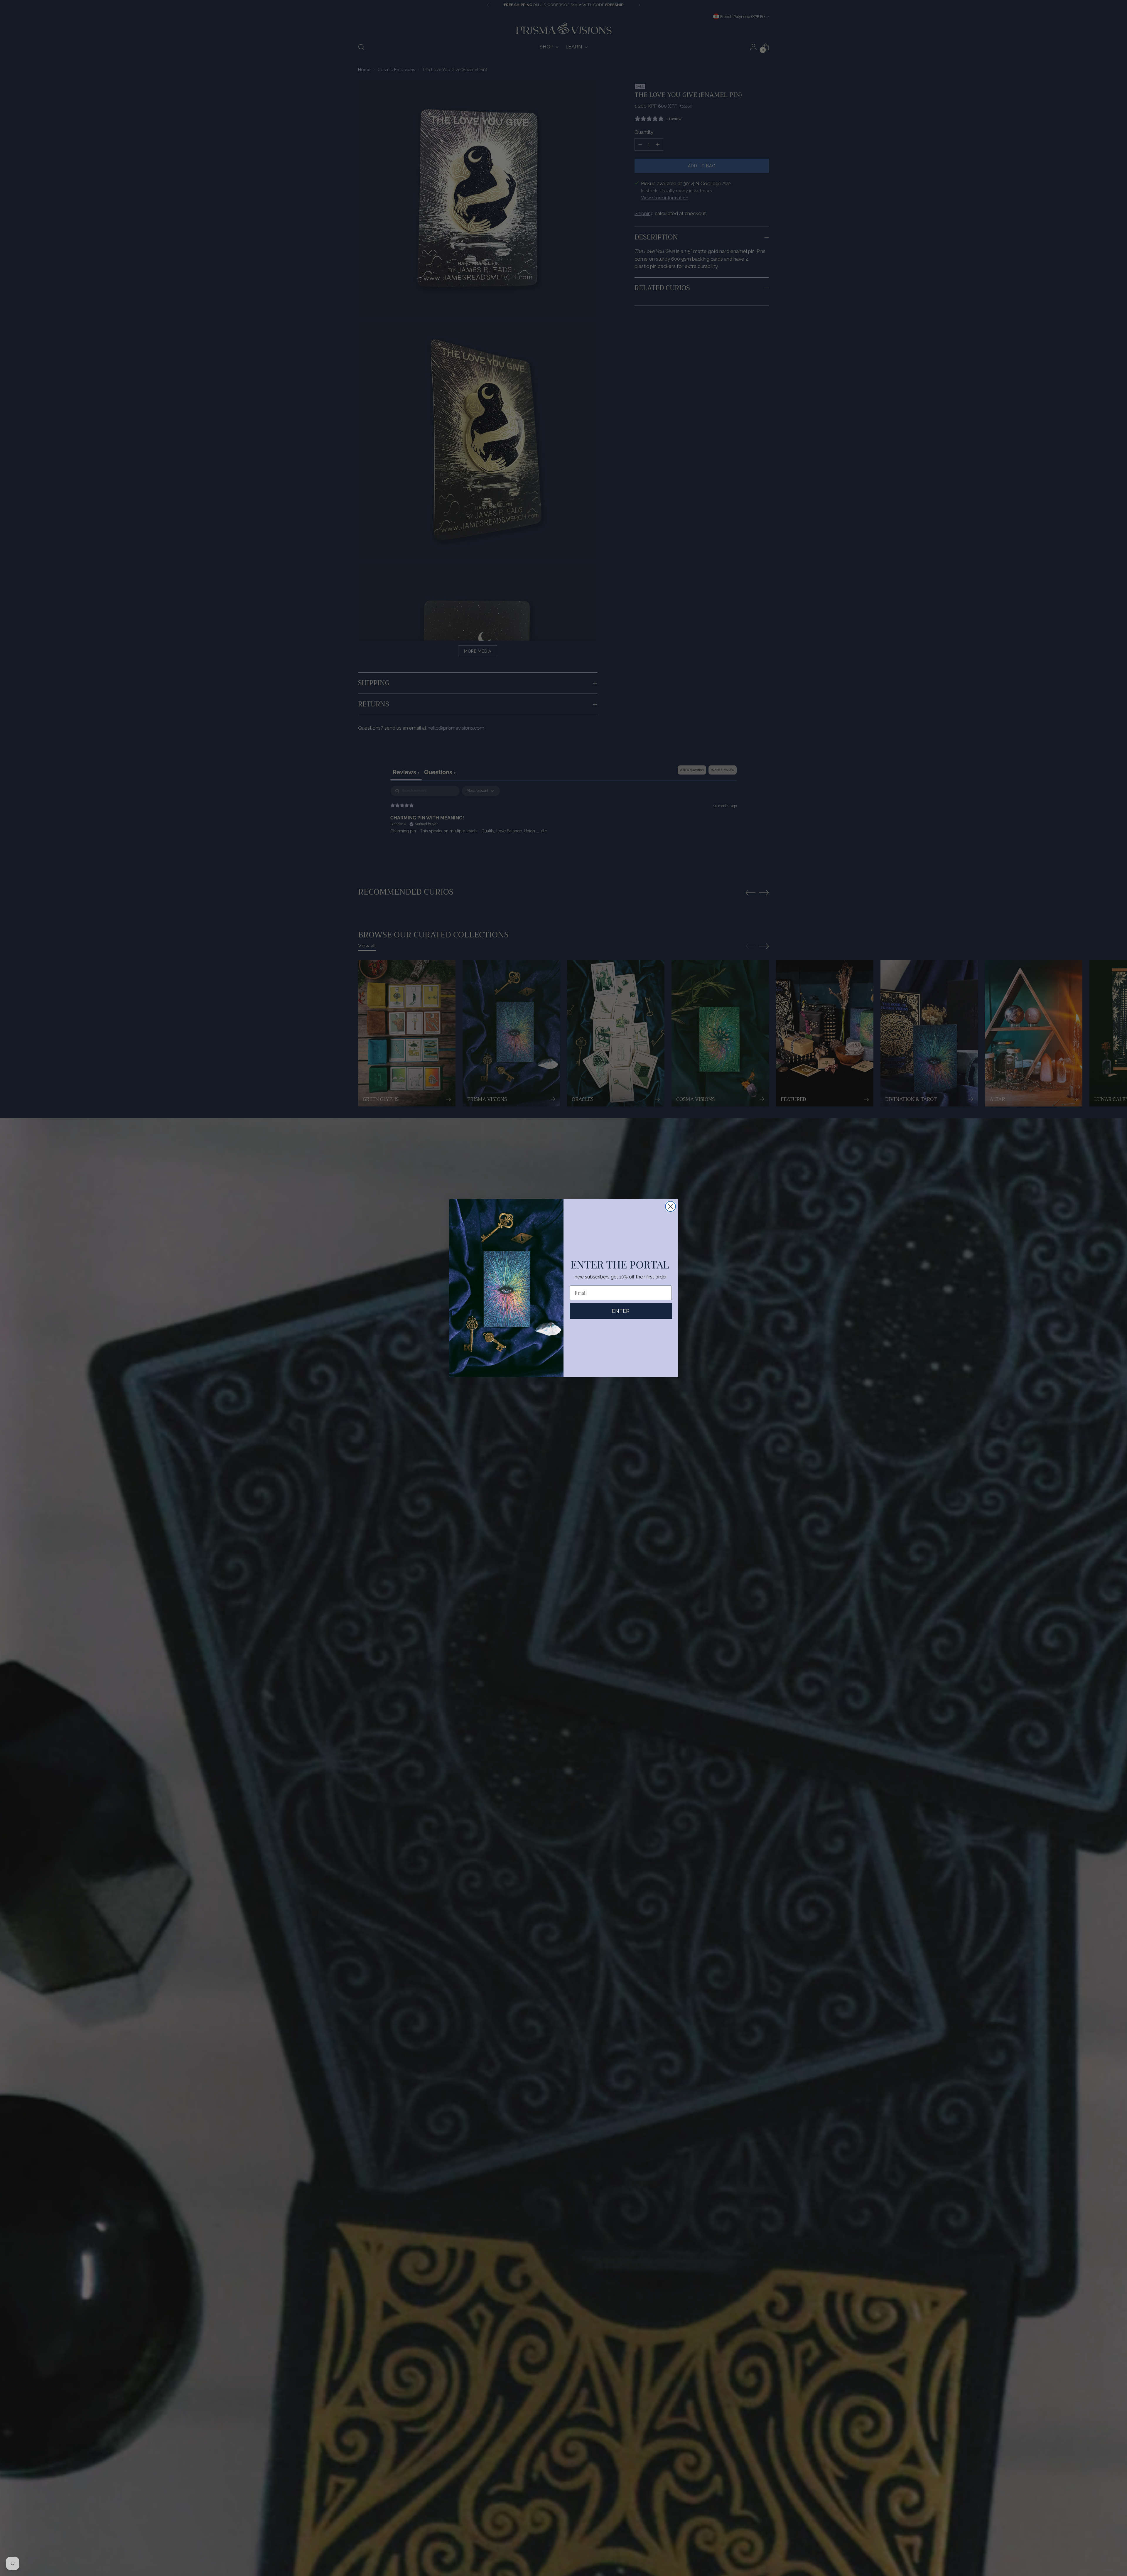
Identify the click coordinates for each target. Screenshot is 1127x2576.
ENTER (621, 1311)
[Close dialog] (670, 1206)
